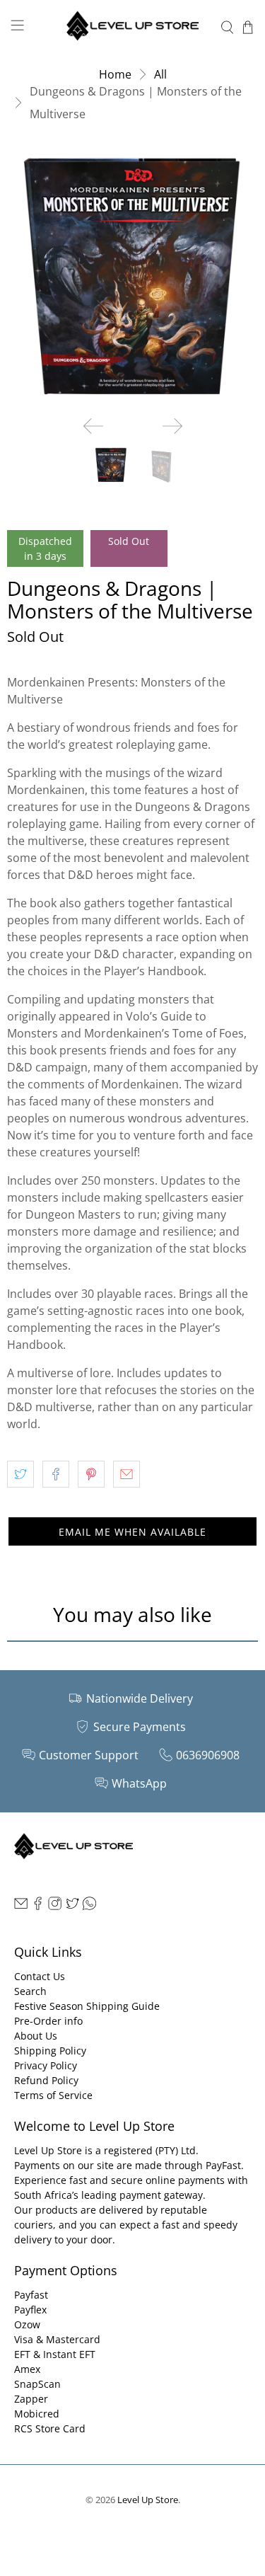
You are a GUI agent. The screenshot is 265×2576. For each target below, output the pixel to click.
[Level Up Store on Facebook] (38, 1907)
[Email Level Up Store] (21, 1907)
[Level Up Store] (133, 27)
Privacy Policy (46, 2065)
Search (30, 1991)
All (160, 74)
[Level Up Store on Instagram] (55, 1907)
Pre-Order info (48, 2021)
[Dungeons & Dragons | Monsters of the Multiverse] (132, 279)
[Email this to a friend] (126, 1474)
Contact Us (40, 1976)
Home (115, 74)
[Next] (172, 426)
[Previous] (93, 426)
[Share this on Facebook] (56, 1474)
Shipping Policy (50, 2051)
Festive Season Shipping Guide (87, 2006)
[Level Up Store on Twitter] (72, 1907)
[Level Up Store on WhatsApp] (89, 1907)
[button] (132, 1531)
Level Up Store (148, 2500)
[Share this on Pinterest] (91, 1474)
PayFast (223, 2165)
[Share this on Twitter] (20, 1474)
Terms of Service (53, 2095)
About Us (36, 2036)
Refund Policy (46, 2080)
